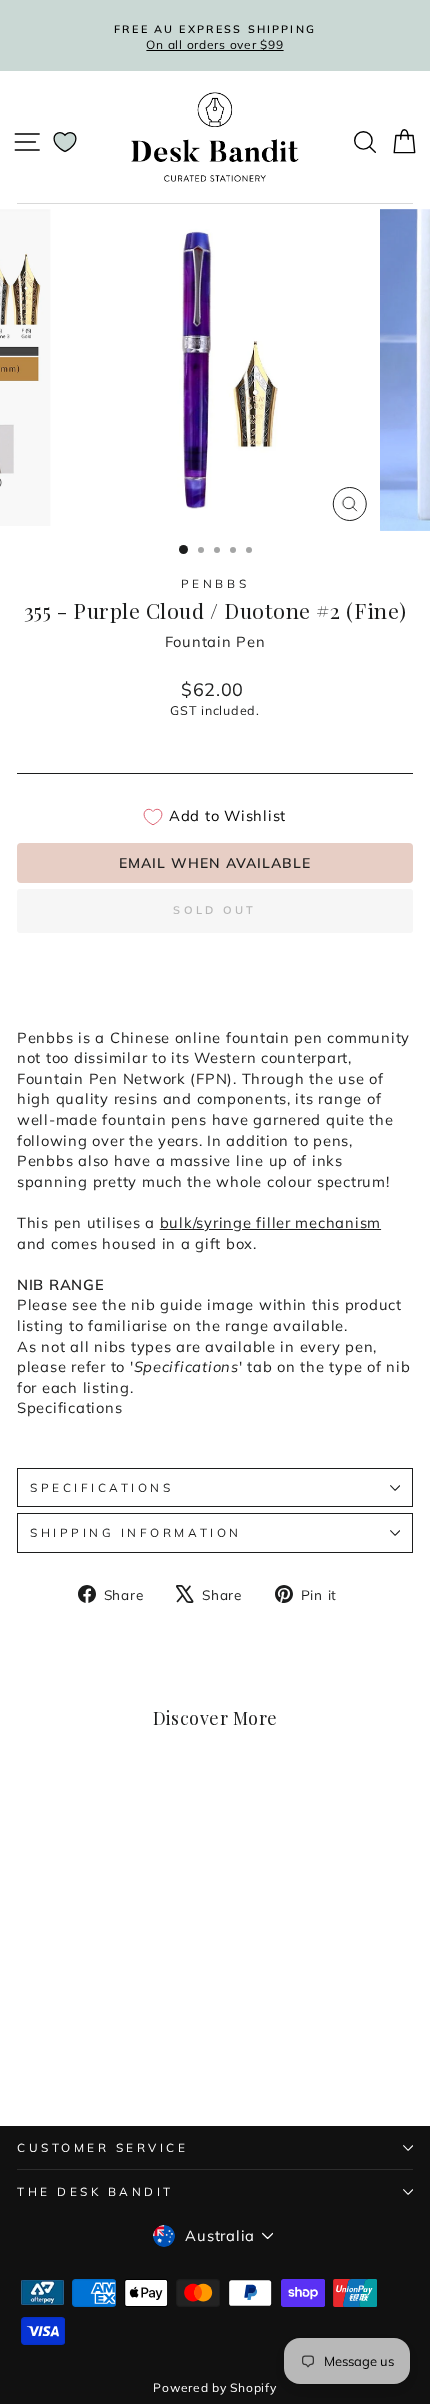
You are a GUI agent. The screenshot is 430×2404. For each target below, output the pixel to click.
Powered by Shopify (214, 2387)
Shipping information (136, 1532)
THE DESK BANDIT (95, 2191)
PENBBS (215, 583)
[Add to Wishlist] (144, 1821)
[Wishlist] (65, 142)
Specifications (101, 1487)
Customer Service (103, 2147)
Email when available (215, 863)
